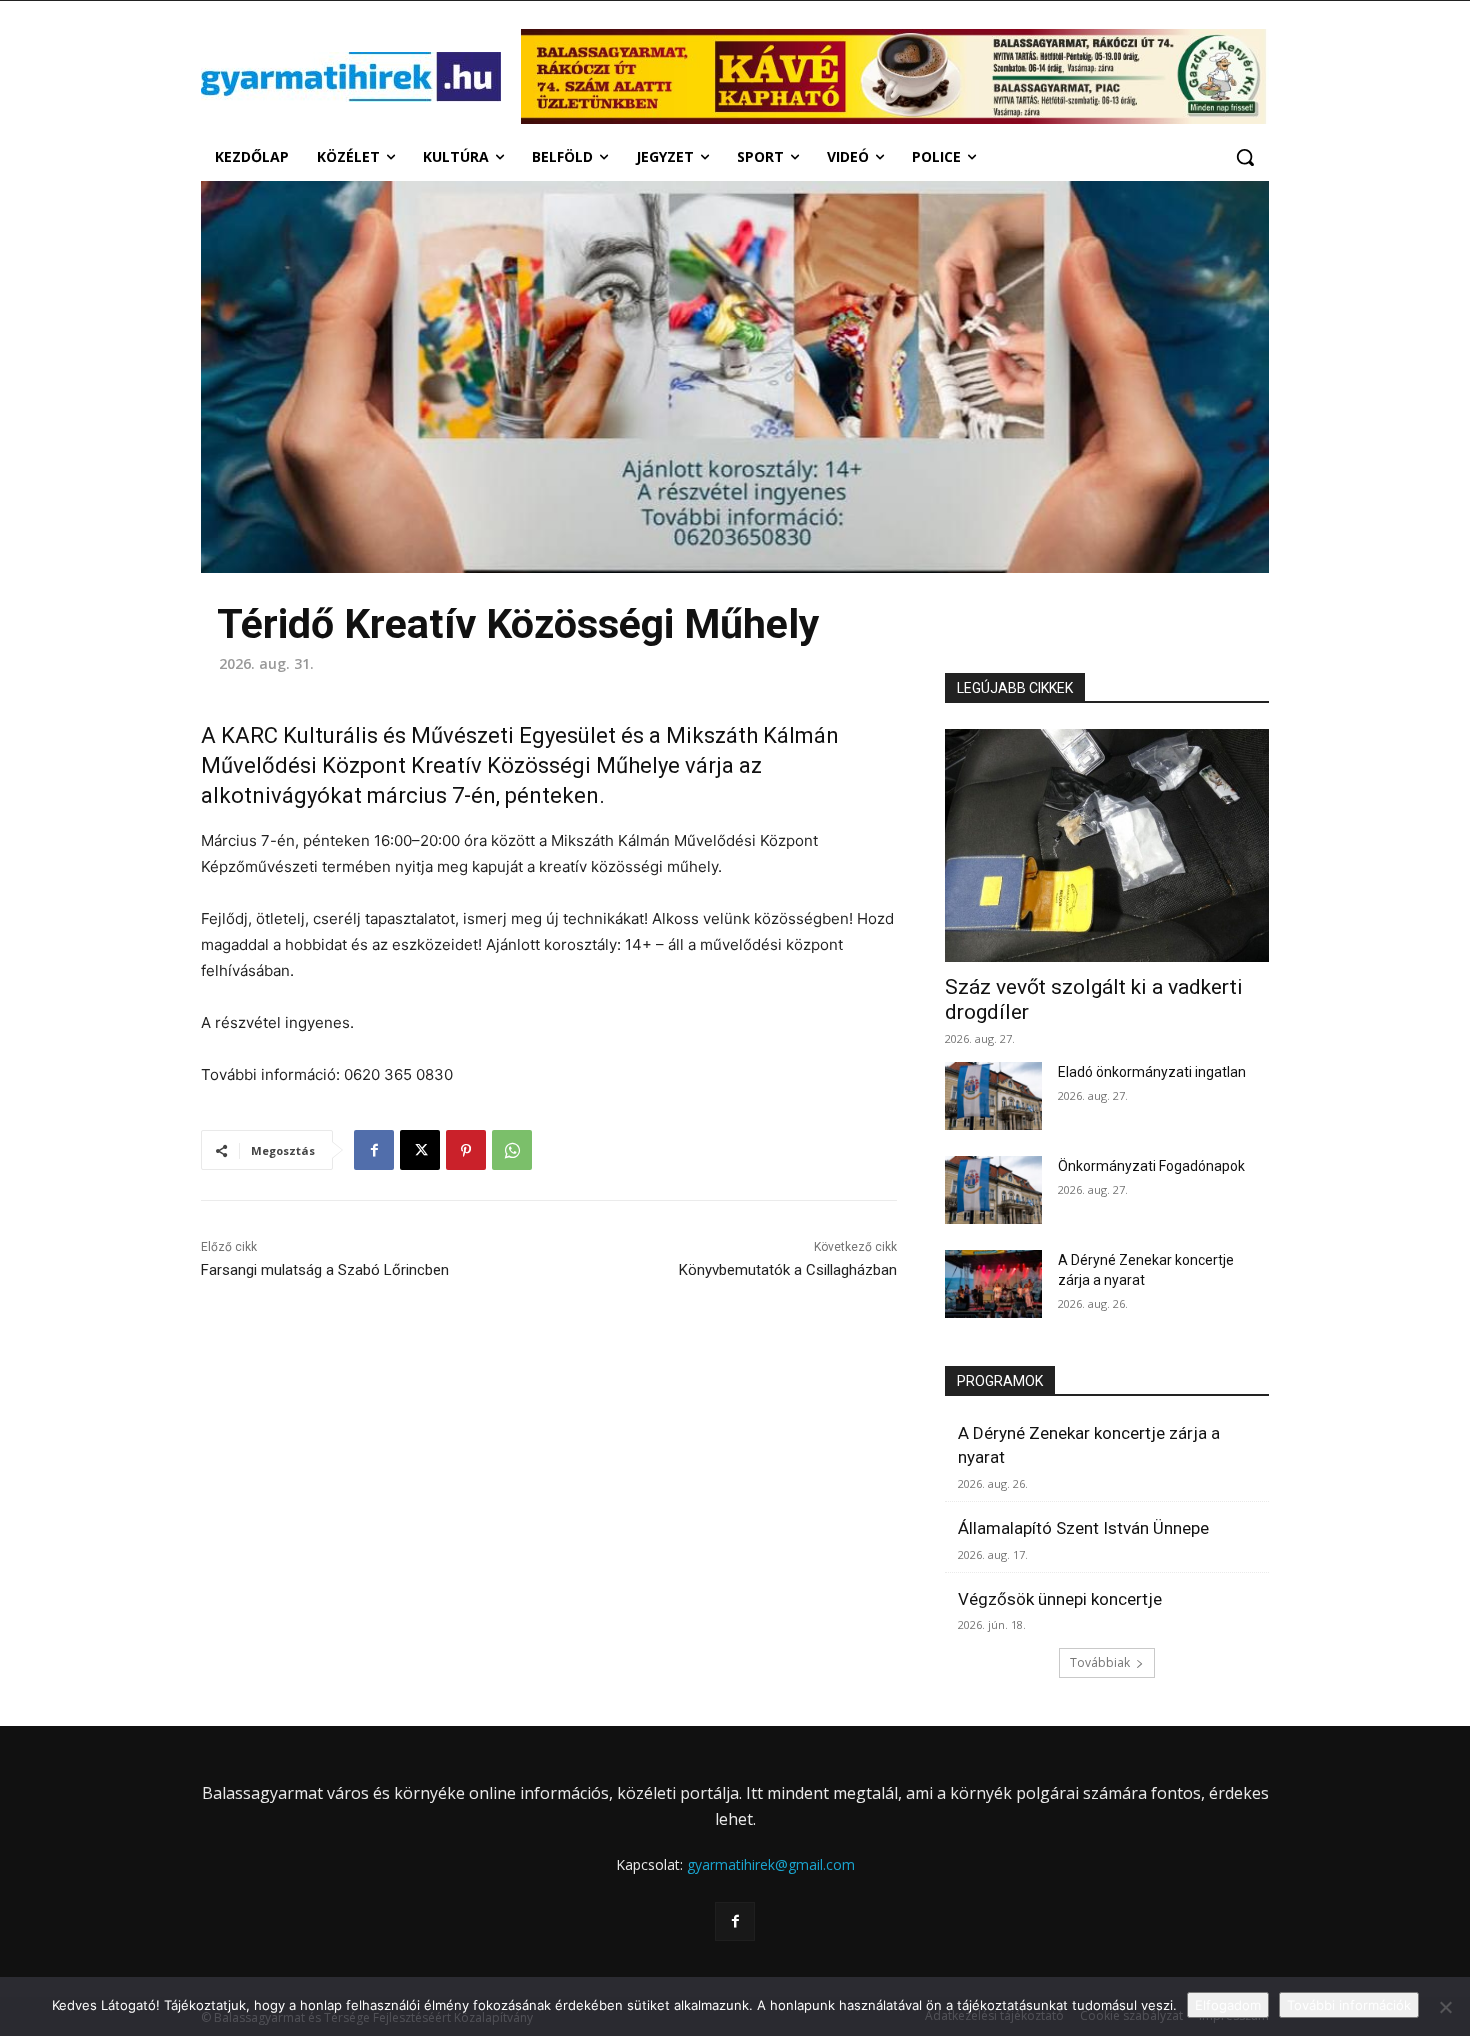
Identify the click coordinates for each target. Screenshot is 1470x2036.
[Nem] (1445, 2007)
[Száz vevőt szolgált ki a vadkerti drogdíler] (1107, 845)
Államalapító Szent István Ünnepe (1083, 1528)
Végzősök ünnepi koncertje (1060, 1599)
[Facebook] (374, 1150)
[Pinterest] (466, 1150)
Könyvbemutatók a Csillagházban (788, 1270)
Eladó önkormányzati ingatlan (1152, 1072)
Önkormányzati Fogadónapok (1151, 1166)
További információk (1349, 2005)
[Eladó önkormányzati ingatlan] (993, 1096)
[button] (1245, 157)
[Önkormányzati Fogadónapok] (993, 1190)
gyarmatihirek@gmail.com (771, 1864)
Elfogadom (1228, 2005)
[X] (420, 1150)
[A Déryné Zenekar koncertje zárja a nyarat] (993, 1284)
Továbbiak (1100, 1662)
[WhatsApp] (512, 1150)
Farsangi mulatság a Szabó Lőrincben (325, 1270)
